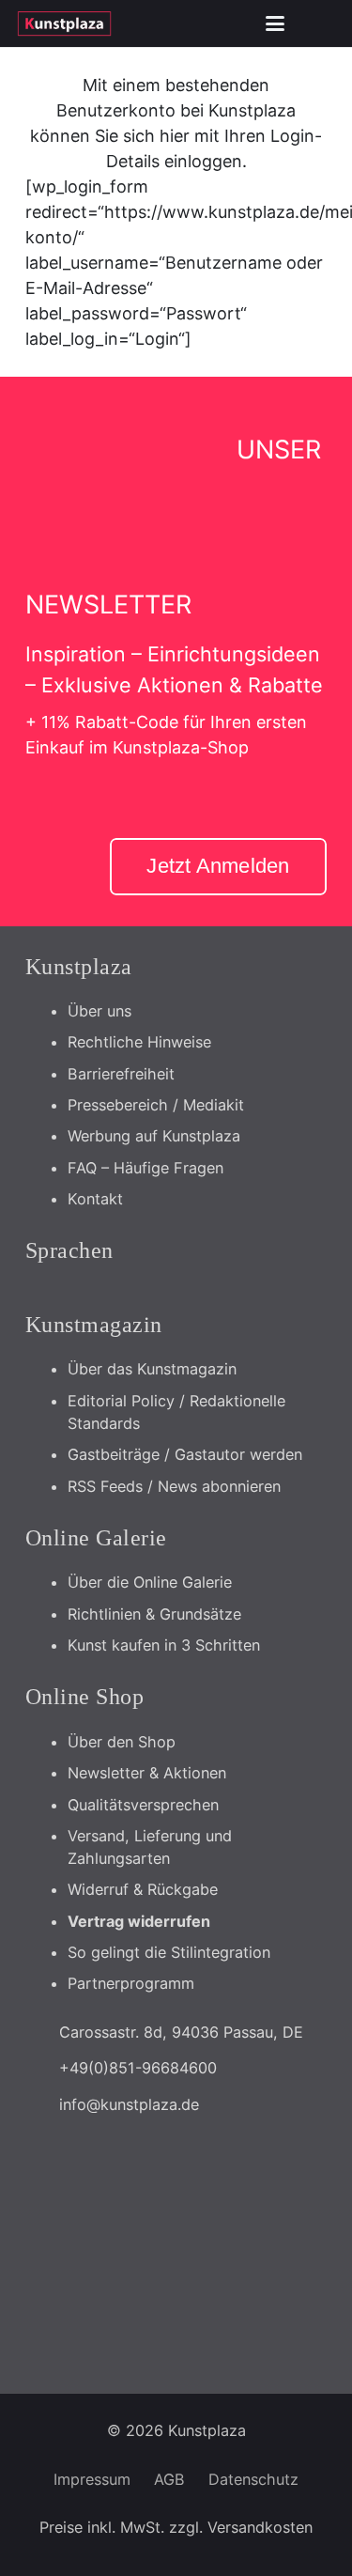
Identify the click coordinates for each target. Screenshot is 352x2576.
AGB (169, 2479)
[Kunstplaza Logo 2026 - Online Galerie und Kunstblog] (64, 23)
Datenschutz (253, 2479)
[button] (275, 23)
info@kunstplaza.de (129, 2104)
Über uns (99, 1011)
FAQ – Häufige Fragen (145, 1168)
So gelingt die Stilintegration (169, 1952)
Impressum (92, 2479)
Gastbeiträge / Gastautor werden (185, 1454)
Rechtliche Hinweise (139, 1042)
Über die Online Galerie (150, 1582)
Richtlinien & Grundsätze (154, 1614)
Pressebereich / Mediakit (156, 1105)
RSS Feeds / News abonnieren (174, 1486)
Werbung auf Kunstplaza (154, 1136)
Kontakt (95, 1199)
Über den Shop (122, 1742)
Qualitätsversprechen (143, 1805)
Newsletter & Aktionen (147, 1773)
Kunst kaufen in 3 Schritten (164, 1645)
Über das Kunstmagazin (152, 1369)
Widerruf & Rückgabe (143, 1889)
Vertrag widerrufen (139, 1921)
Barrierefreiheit (121, 1074)
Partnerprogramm (131, 1983)
